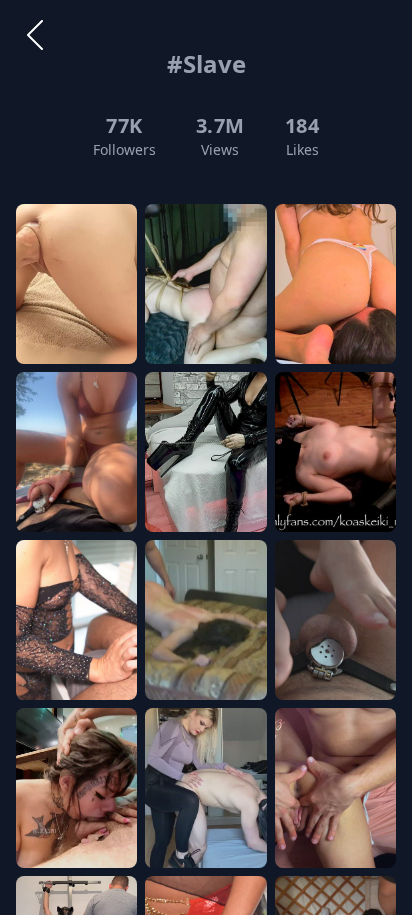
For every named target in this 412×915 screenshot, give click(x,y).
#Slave (206, 63)
